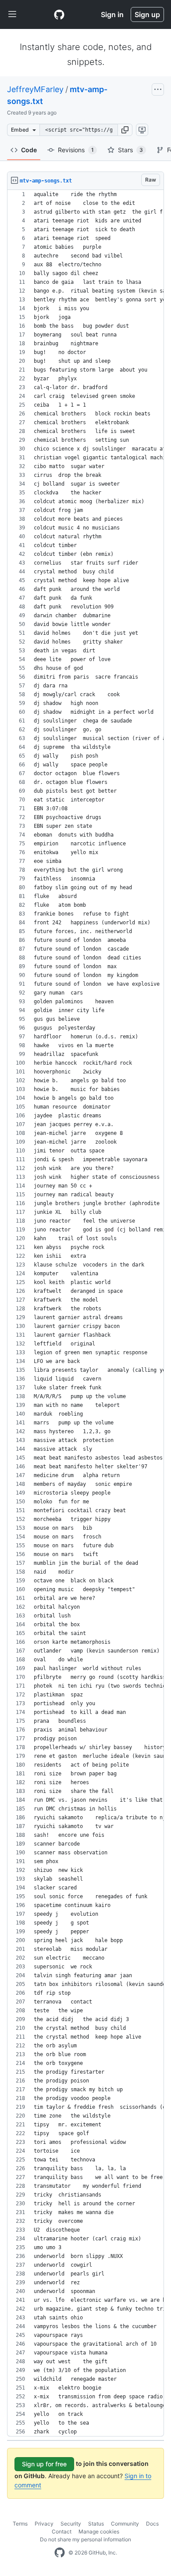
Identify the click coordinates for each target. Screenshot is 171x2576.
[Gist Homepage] (59, 14)
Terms (20, 2524)
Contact (62, 2531)
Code (29, 150)
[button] (125, 130)
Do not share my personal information (85, 2539)
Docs (152, 2524)
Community (125, 2524)
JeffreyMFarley (35, 89)
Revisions (76, 150)
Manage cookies (99, 2531)
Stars (130, 150)
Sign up (147, 14)
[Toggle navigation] (12, 14)
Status (96, 2524)
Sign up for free (44, 2464)
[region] (85, 1313)
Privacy (44, 2524)
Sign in (112, 14)
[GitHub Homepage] (60, 2553)
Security (71, 2524)
